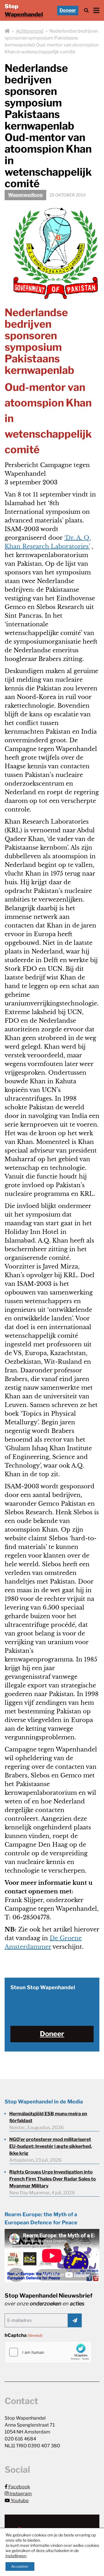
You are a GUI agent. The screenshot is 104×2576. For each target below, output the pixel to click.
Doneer (68, 10)
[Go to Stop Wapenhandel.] (7, 31)
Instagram (20, 2494)
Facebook (19, 2487)
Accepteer (20, 2566)
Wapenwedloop (25, 195)
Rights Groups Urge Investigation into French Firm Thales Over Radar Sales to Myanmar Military (53, 2179)
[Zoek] (86, 11)
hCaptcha (24, 2335)
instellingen (16, 2556)
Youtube (19, 2501)
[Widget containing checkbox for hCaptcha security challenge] (48, 2352)
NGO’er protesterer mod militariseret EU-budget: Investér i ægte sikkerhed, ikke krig (51, 2146)
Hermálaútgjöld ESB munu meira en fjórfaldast (48, 2117)
